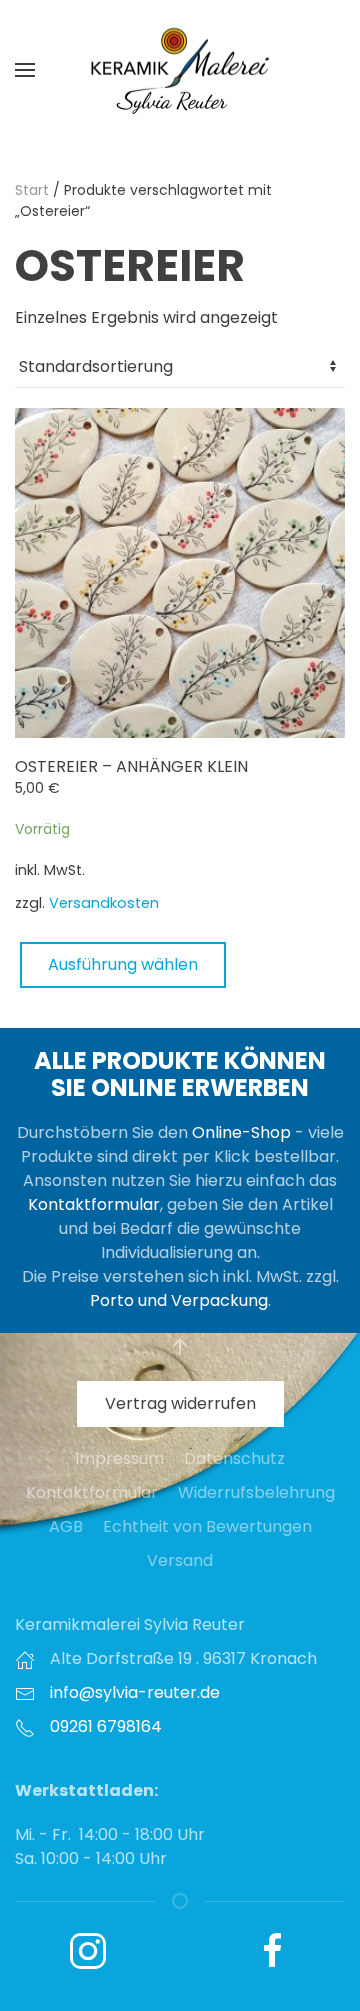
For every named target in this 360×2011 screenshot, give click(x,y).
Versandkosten (104, 903)
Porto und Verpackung (179, 1300)
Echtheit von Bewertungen (207, 1526)
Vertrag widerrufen (180, 1403)
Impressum (119, 1458)
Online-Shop (241, 1132)
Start (32, 190)
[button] (25, 70)
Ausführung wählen (123, 964)
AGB (66, 1526)
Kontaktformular (94, 1204)
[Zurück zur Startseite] (180, 70)
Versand (180, 1560)
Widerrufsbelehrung (256, 1492)
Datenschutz (234, 1458)
